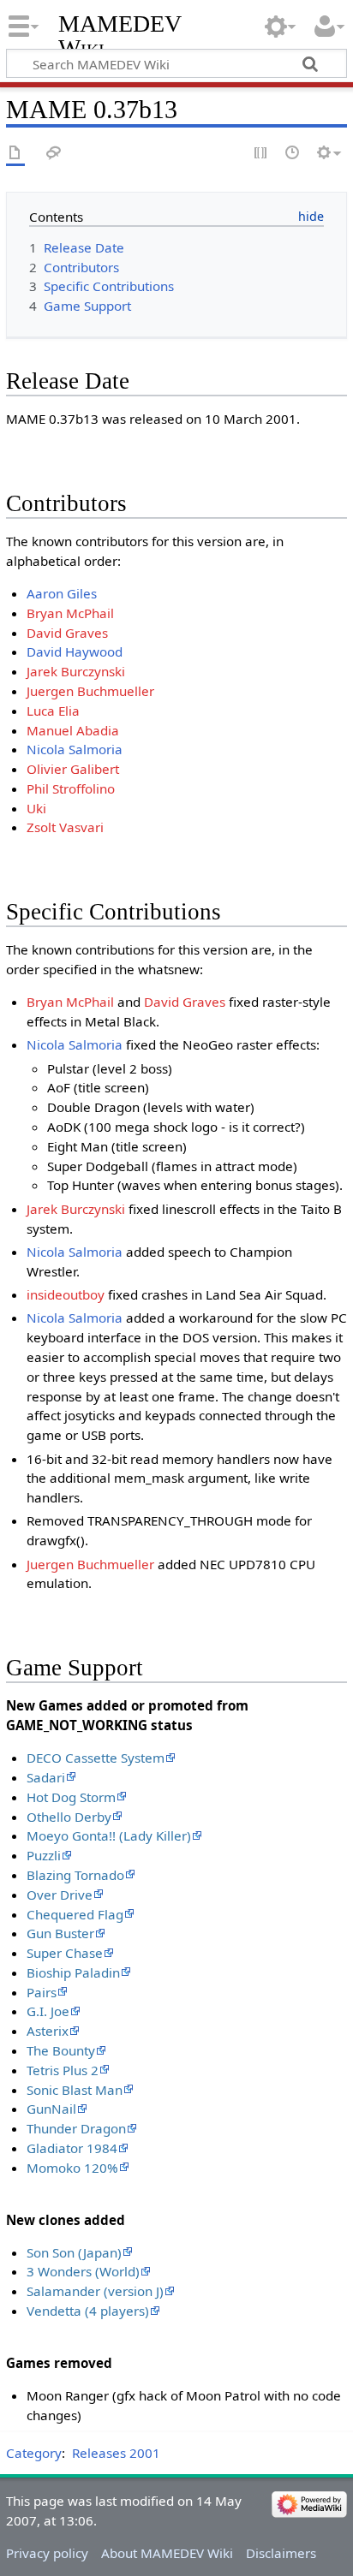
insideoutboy (66, 1294)
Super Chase (65, 1953)
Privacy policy (47, 2553)
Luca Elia (53, 711)
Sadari (46, 1777)
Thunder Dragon (76, 2128)
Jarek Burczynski (76, 671)
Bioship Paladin (73, 1972)
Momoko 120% (72, 2168)
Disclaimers (281, 2553)
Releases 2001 (116, 2453)
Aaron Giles (62, 593)
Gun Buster (60, 1933)
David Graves (67, 633)
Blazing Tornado (75, 1875)
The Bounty (61, 2050)
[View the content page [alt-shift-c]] (15, 154)
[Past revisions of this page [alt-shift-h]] (293, 154)
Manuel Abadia (73, 730)
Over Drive (60, 1895)
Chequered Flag (75, 1914)
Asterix (48, 2031)
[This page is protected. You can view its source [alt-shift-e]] (261, 154)
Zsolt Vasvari (65, 827)
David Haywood (75, 651)
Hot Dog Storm (71, 1797)
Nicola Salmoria (75, 749)
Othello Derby (69, 1817)
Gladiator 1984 (72, 2148)
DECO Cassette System (96, 1758)
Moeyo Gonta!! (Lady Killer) (109, 1835)
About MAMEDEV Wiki (167, 2553)
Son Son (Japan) (74, 2252)
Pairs (42, 1992)
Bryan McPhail (70, 613)
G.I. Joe (48, 2011)
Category (34, 2453)
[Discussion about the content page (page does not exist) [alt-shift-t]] (54, 154)
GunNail (51, 2109)
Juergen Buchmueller (90, 691)
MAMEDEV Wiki (120, 36)
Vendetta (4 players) (88, 2311)
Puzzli (44, 1855)
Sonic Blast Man (75, 2090)
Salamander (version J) (95, 2291)
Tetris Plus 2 (63, 2070)
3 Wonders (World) (83, 2271)
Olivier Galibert (73, 769)
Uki (36, 808)
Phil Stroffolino (71, 788)
